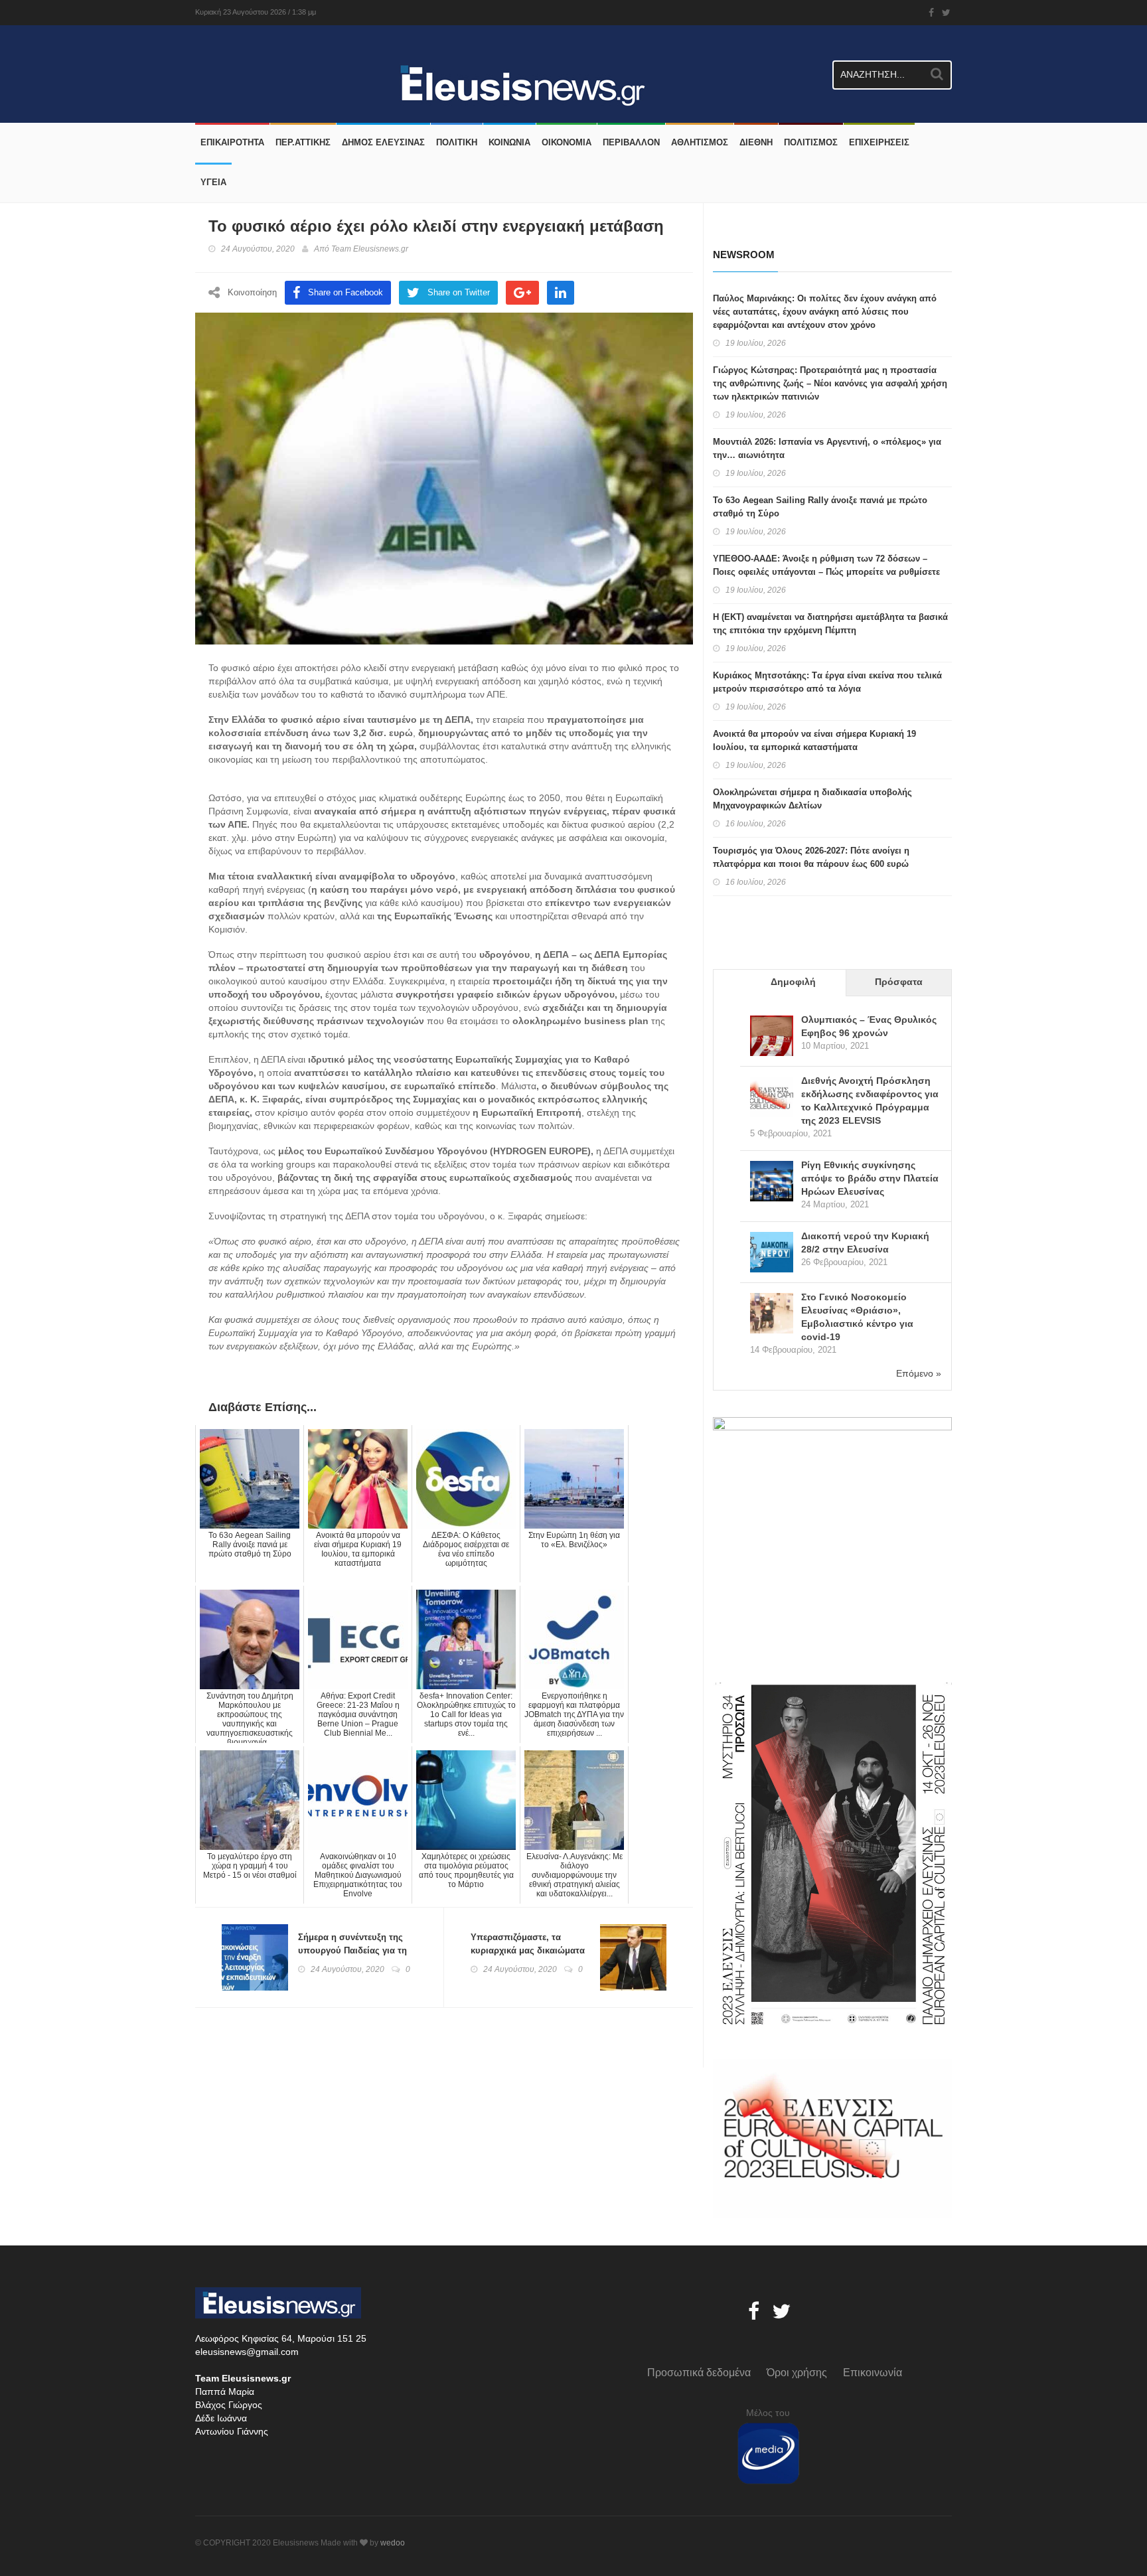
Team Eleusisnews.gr (370, 249)
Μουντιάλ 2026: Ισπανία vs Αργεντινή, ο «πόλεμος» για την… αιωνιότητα (827, 448)
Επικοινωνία (873, 2373)
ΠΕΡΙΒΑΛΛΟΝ (631, 142)
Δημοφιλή (793, 982)
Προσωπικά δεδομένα (699, 2373)
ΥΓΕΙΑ (213, 182)
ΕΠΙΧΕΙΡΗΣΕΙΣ (879, 142)
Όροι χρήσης (797, 2373)
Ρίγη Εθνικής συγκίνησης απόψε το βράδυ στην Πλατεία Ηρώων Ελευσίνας (870, 1178)
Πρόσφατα (899, 982)
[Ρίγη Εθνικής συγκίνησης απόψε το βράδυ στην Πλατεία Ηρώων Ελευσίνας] (772, 1182)
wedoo (393, 2543)
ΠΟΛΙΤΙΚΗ (457, 142)
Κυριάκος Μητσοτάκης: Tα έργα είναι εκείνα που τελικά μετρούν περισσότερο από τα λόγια (827, 682)
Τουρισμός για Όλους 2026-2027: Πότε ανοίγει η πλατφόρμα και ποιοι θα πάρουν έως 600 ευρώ (811, 857)
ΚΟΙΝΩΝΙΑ (509, 142)
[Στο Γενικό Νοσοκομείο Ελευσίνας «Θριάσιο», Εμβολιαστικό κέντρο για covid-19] (772, 1315)
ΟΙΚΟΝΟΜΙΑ (567, 142)
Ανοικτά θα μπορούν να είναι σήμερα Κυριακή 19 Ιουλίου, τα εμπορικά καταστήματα (814, 740)
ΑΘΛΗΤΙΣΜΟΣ (700, 142)
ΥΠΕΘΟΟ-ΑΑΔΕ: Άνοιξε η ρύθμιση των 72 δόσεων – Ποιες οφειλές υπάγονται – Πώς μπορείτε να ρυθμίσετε (826, 565)
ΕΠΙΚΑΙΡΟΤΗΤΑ (232, 142)
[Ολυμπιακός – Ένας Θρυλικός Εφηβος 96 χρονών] (772, 1037)
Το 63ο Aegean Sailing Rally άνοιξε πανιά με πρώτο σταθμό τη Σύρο (820, 507)
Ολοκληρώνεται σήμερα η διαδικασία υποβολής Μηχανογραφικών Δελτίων (812, 799)
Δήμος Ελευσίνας (383, 142)
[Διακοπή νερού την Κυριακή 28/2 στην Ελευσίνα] (772, 1253)
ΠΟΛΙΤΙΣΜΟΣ (811, 142)
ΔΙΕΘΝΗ (756, 142)
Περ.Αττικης (303, 142)
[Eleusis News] (200, 55)
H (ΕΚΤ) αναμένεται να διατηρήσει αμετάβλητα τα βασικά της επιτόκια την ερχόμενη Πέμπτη (830, 624)
